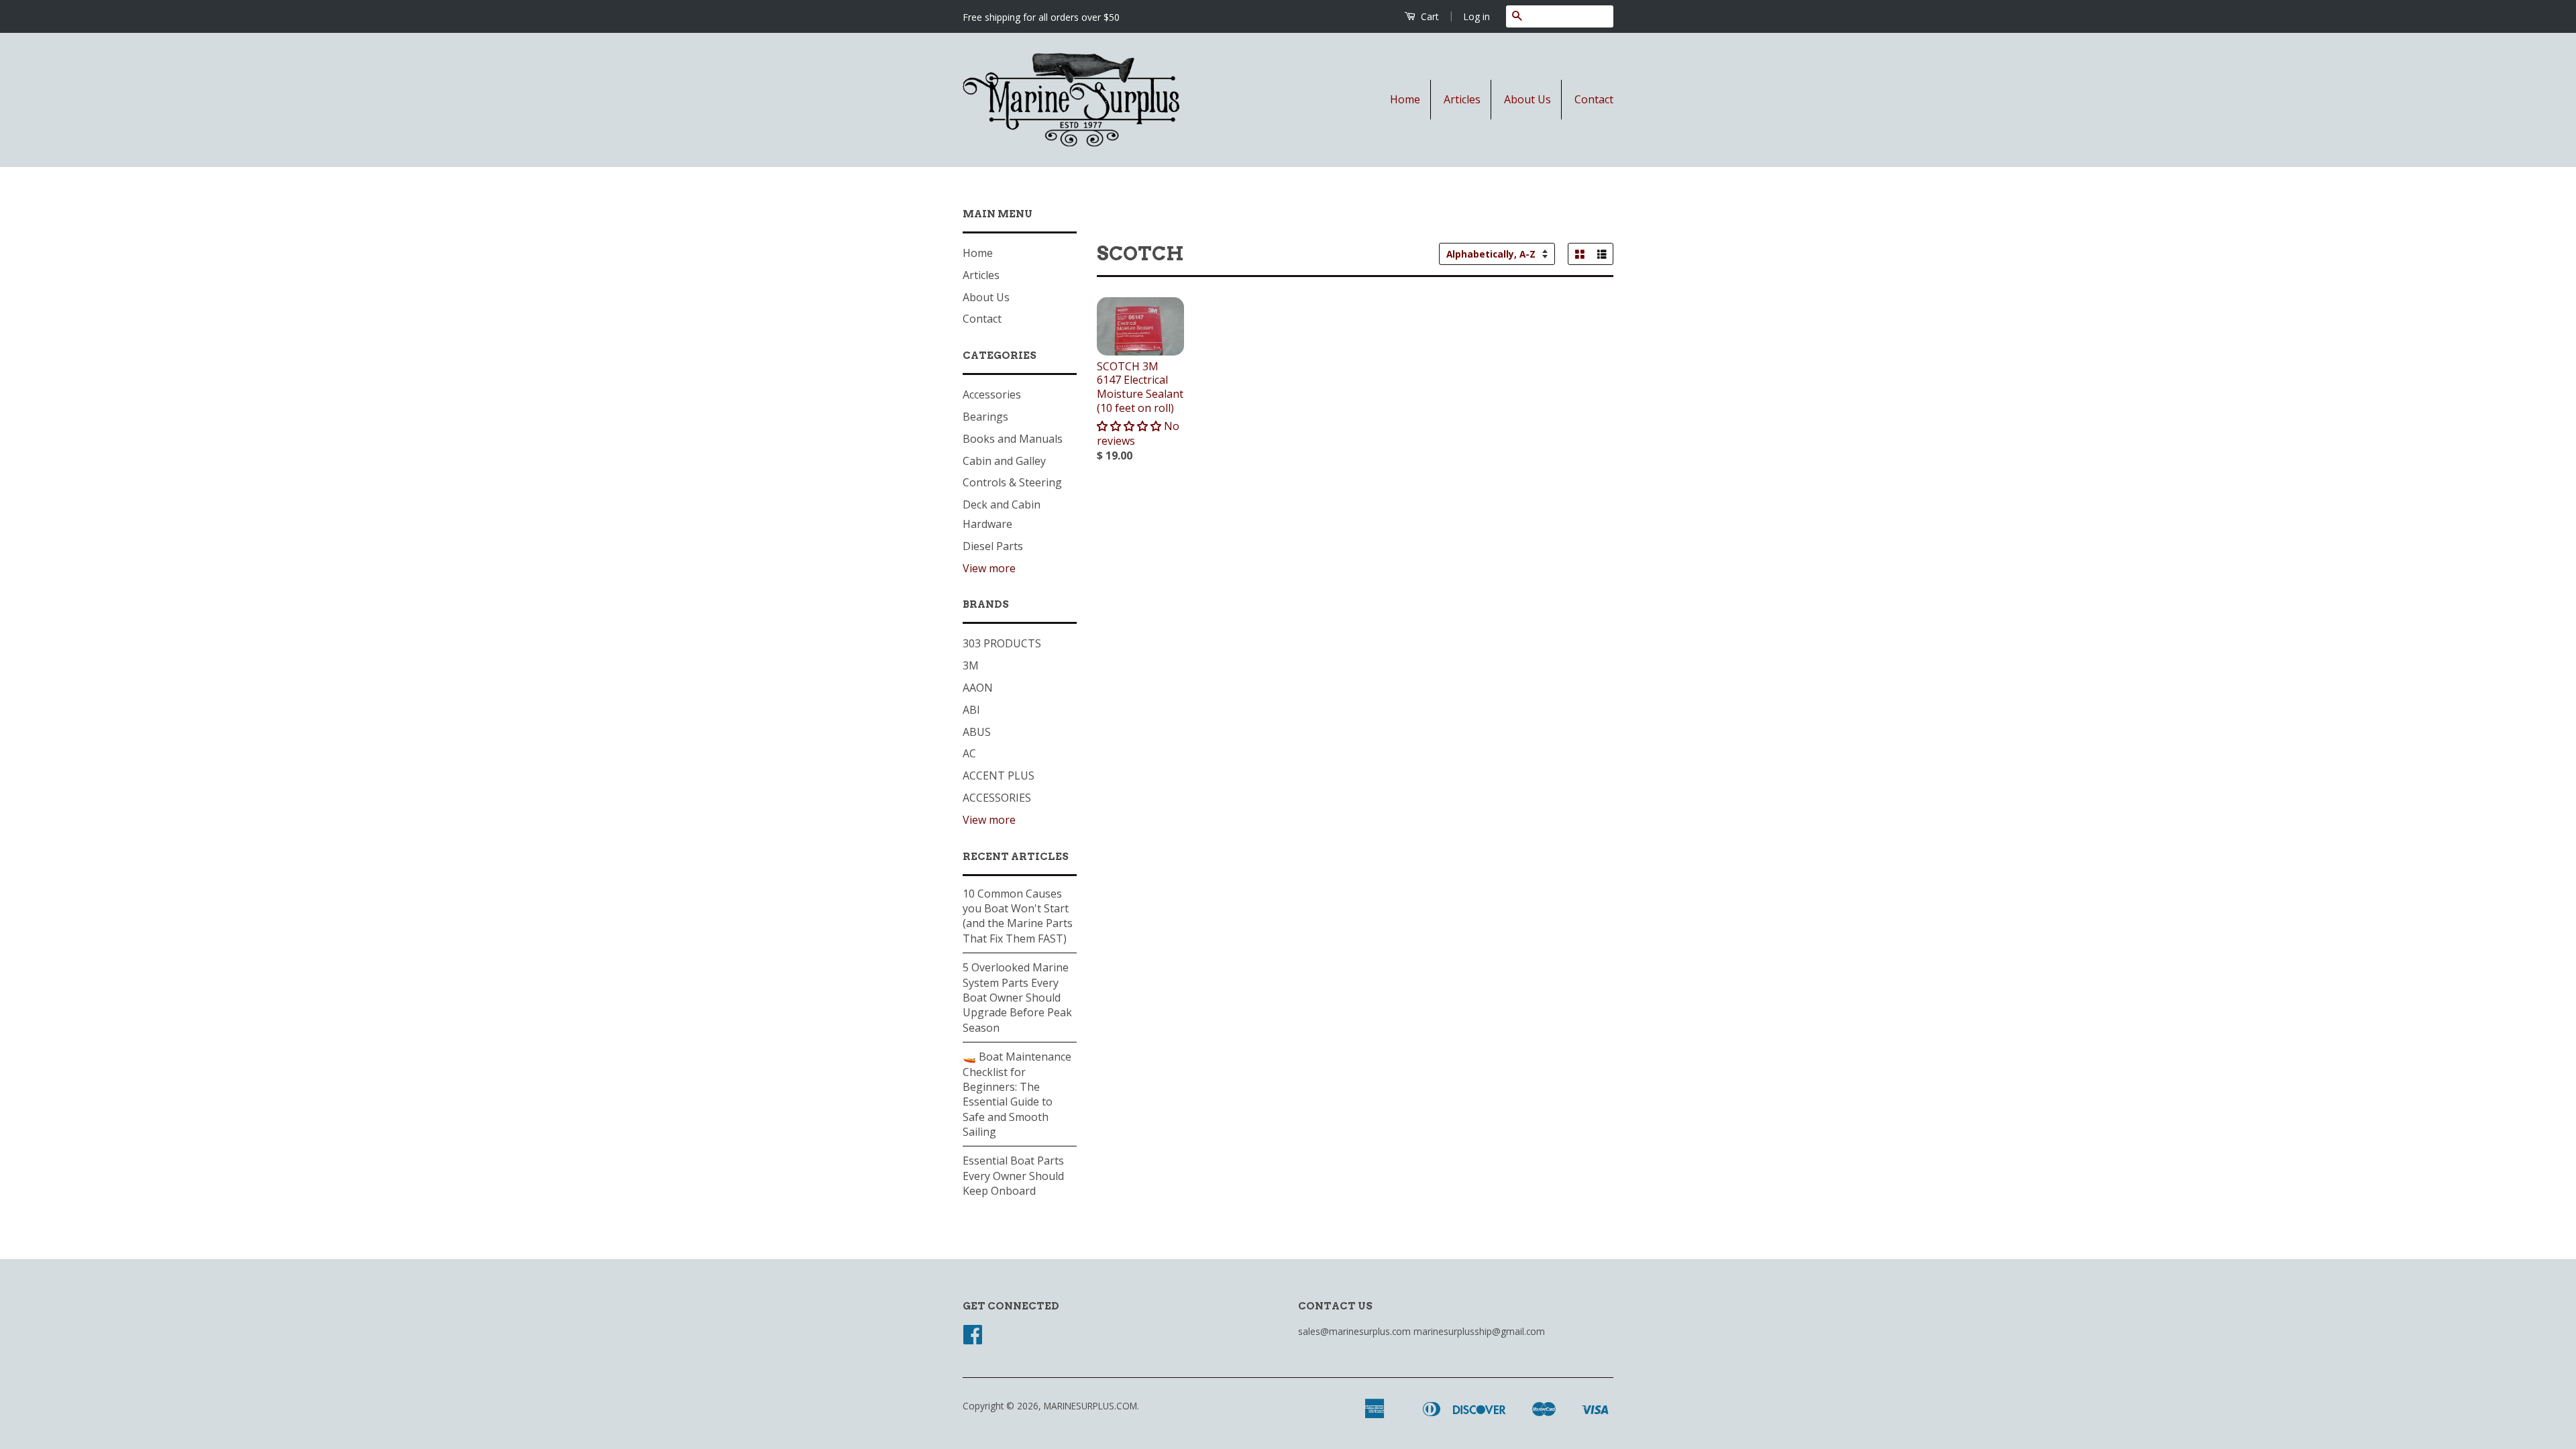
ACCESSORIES (997, 798)
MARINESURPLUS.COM (1090, 1406)
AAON (978, 688)
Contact (1594, 99)
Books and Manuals (1013, 439)
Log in (1477, 16)
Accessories (992, 394)
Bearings (985, 417)
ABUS (977, 732)
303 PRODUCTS (1002, 643)
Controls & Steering (1012, 482)
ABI (971, 710)
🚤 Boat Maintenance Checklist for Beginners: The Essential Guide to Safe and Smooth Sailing (1017, 1094)
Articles (1462, 99)
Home (1405, 99)
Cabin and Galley (1004, 461)
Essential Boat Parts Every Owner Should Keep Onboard (1013, 1176)
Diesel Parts (993, 546)
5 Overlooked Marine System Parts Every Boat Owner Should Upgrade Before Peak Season (1017, 998)
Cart (1429, 16)
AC (969, 753)
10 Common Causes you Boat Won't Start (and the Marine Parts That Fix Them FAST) (1018, 916)
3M (971, 665)
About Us (1527, 99)
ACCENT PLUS (999, 775)
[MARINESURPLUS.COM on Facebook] (973, 1339)
